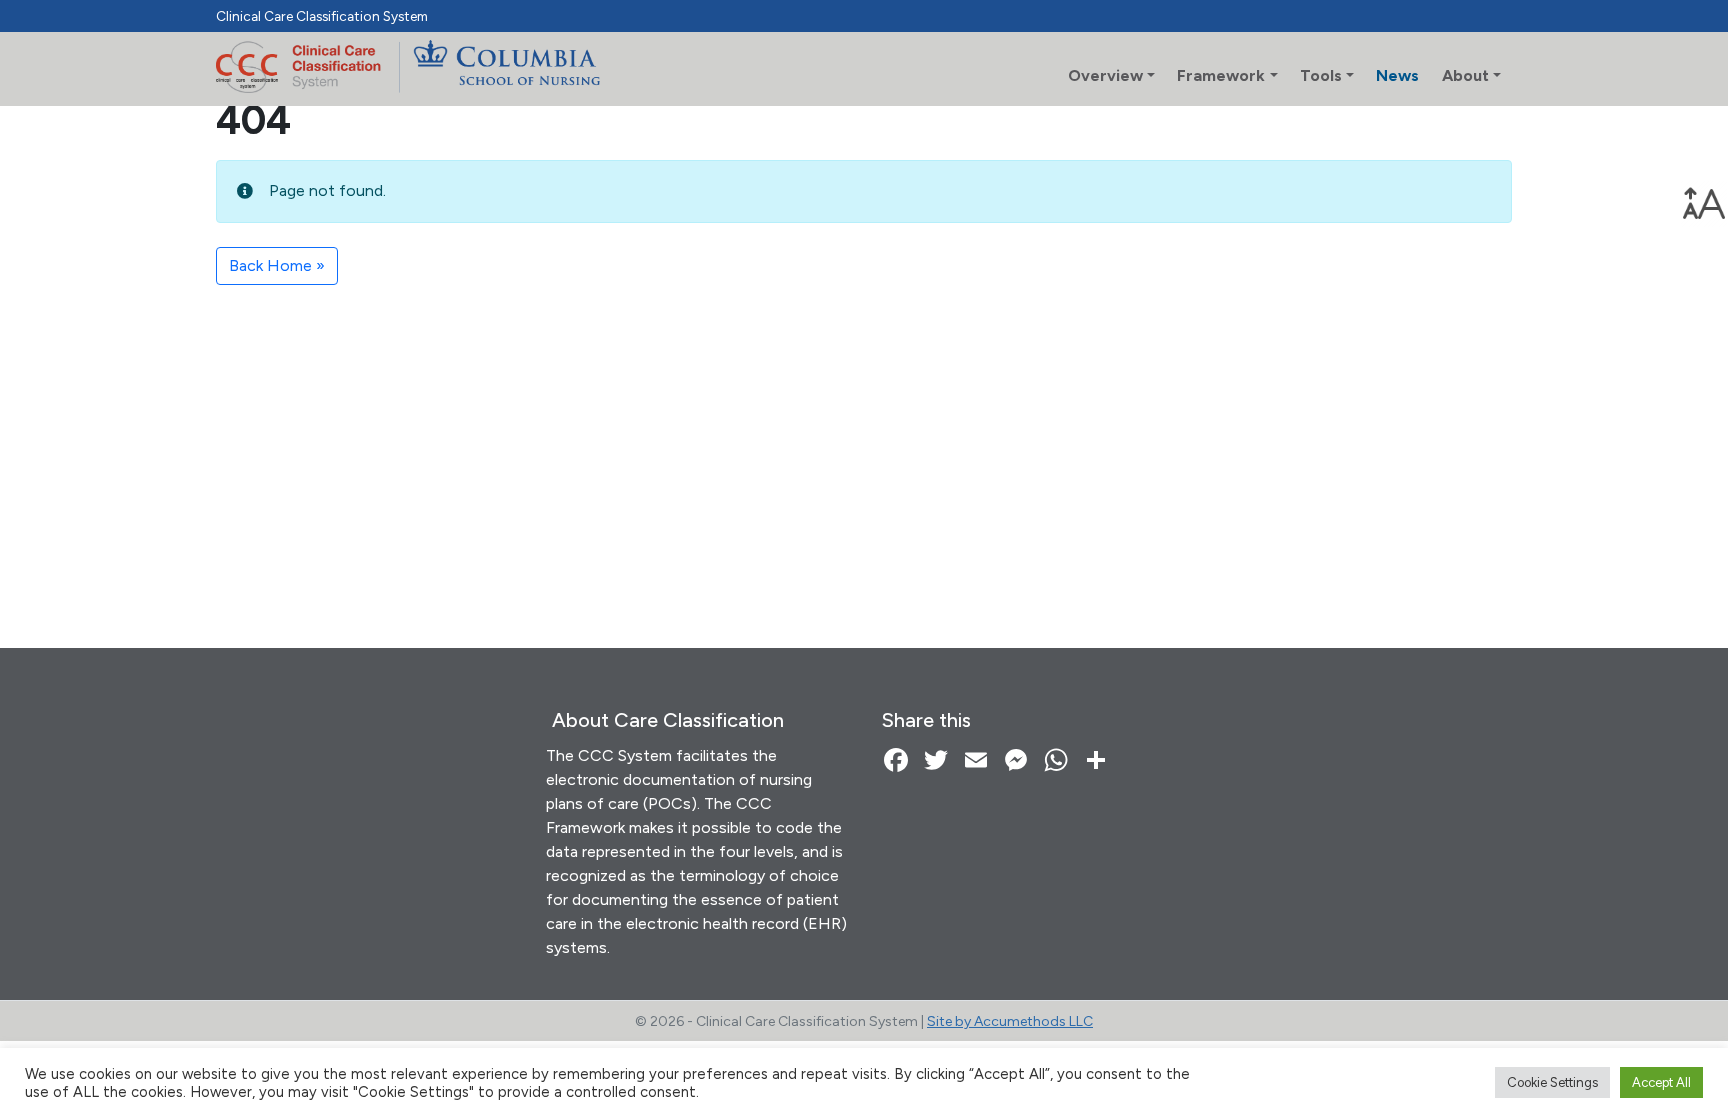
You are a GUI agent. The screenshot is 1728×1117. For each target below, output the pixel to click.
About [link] (1465, 75)
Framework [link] (1221, 75)
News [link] (1397, 75)
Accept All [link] (1661, 1082)
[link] (1704, 204)
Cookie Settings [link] (1552, 1082)
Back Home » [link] (277, 265)
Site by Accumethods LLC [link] (1010, 1021)
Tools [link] (1321, 75)
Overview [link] (1105, 75)
